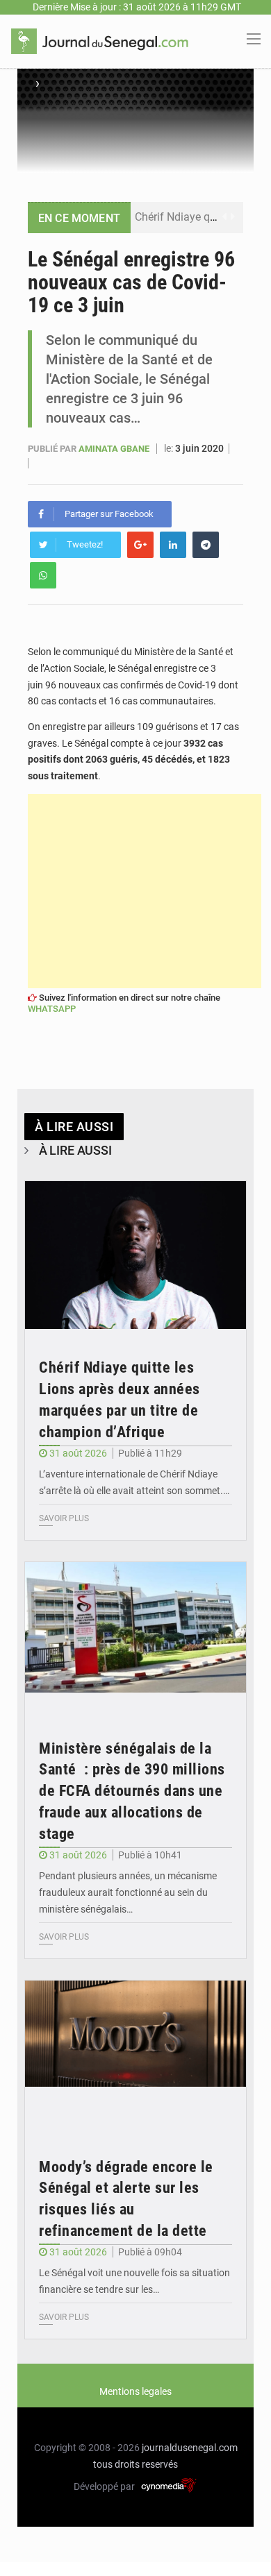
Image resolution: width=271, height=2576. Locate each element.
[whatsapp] (43, 575)
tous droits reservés (135, 2464)
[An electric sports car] (135, 1255)
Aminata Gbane (115, 449)
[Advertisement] (145, 891)
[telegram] (206, 545)
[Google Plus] (140, 545)
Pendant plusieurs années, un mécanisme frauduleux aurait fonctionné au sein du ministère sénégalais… (128, 1892)
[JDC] (100, 40)
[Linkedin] (173, 545)
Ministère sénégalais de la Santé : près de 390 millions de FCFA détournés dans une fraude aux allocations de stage (132, 1791)
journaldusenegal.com (190, 2448)
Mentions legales (135, 2391)
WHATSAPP (52, 1009)
